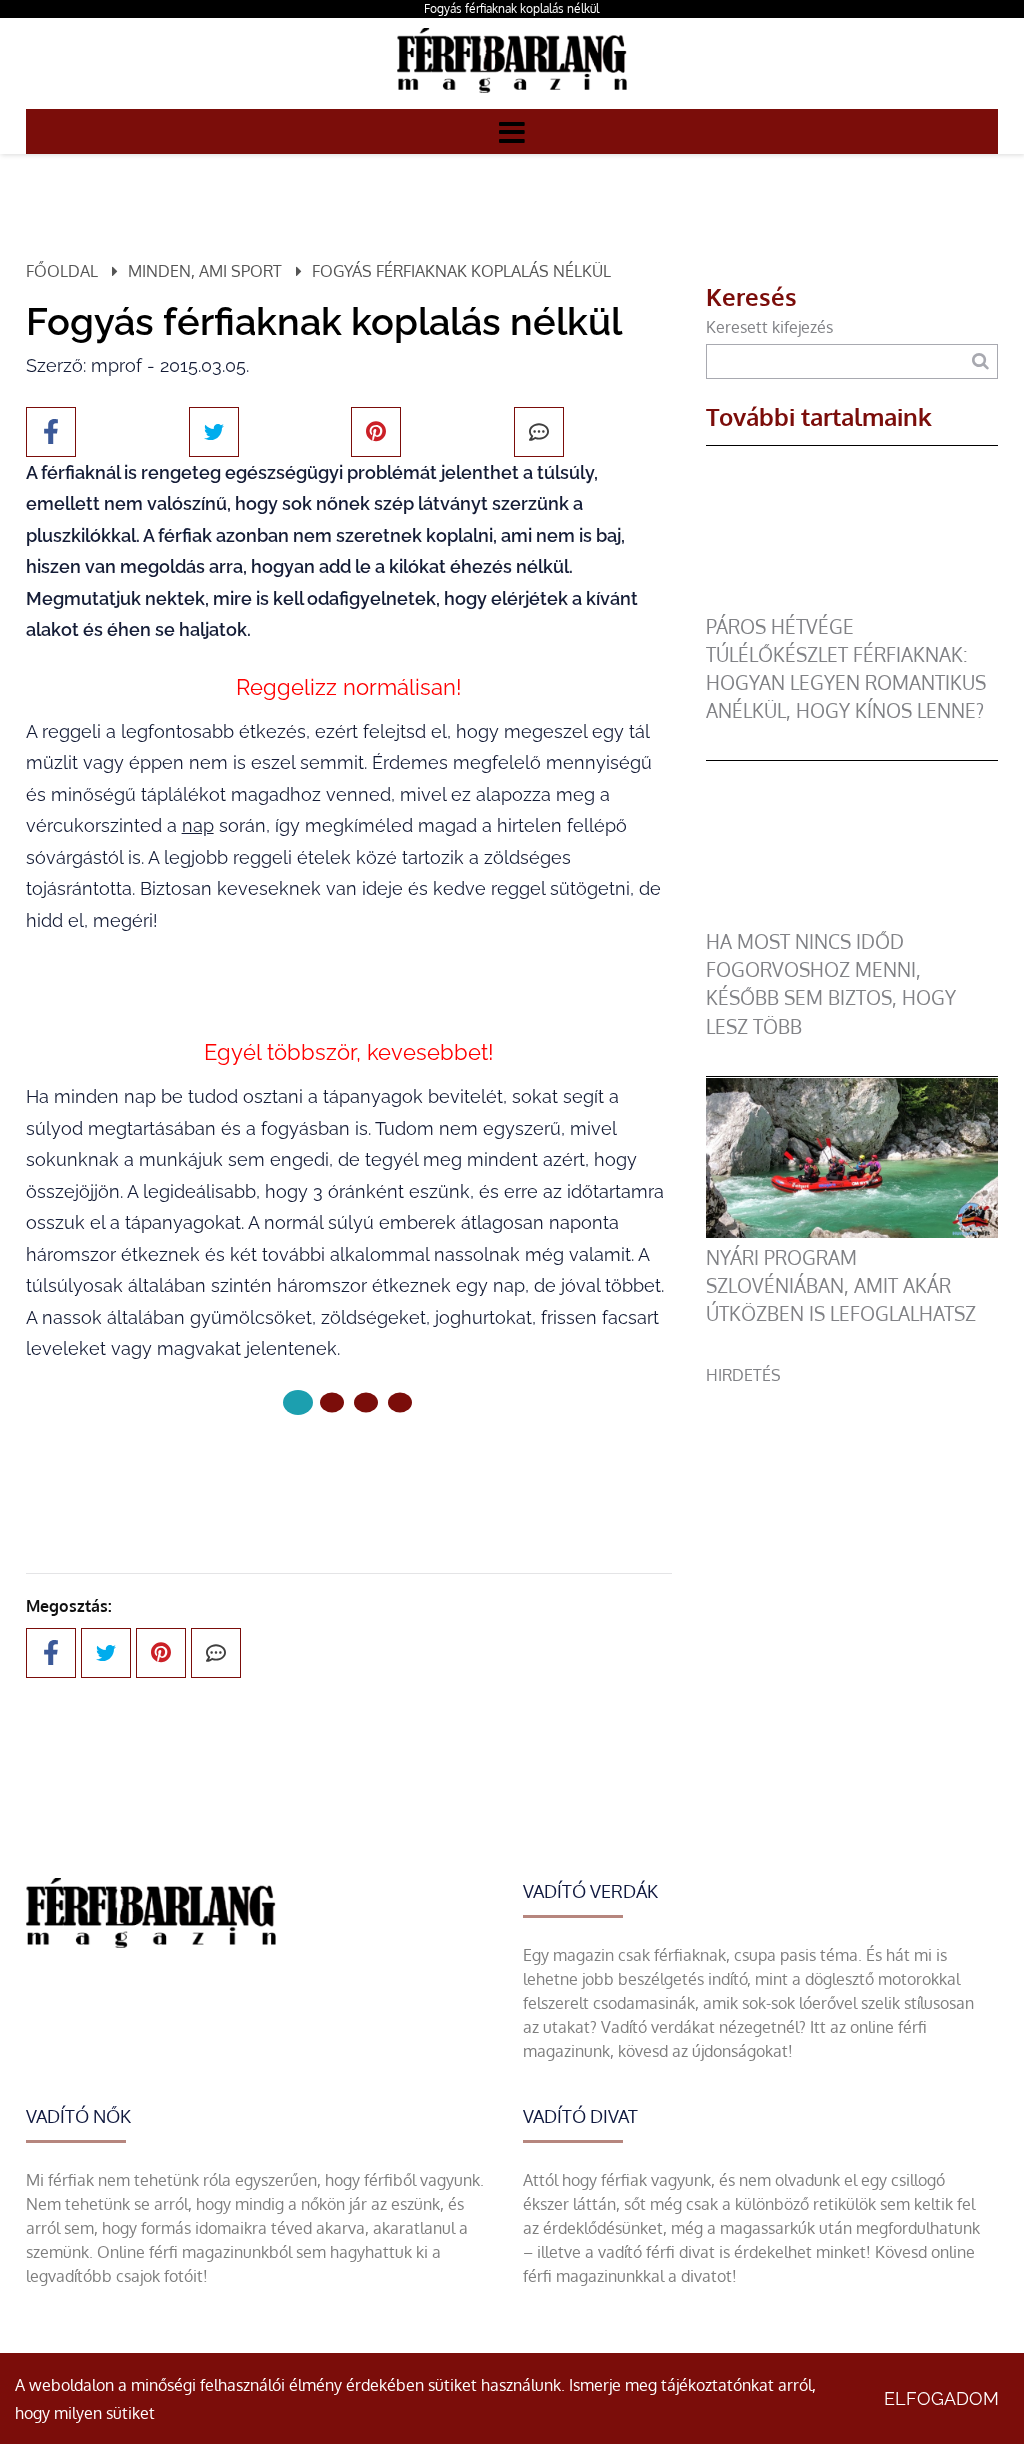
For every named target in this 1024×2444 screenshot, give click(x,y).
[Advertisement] (852, 1512)
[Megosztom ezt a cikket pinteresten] (376, 432)
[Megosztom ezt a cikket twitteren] (214, 432)
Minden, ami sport (205, 271)
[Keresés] (980, 361)
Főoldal (62, 271)
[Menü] (512, 131)
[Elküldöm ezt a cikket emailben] (539, 432)
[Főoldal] (298, 1402)
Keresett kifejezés (769, 327)
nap (198, 825)
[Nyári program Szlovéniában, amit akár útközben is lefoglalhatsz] (852, 1232)
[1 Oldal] (332, 1402)
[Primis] (511, 97)
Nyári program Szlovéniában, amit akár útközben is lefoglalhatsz (841, 1285)
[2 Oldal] (366, 1402)
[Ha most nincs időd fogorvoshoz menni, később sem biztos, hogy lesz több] (852, 916)
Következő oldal (336, 1469)
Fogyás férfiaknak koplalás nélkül (511, 8)
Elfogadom (941, 2398)
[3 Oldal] (400, 1402)
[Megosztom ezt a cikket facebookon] (51, 432)
